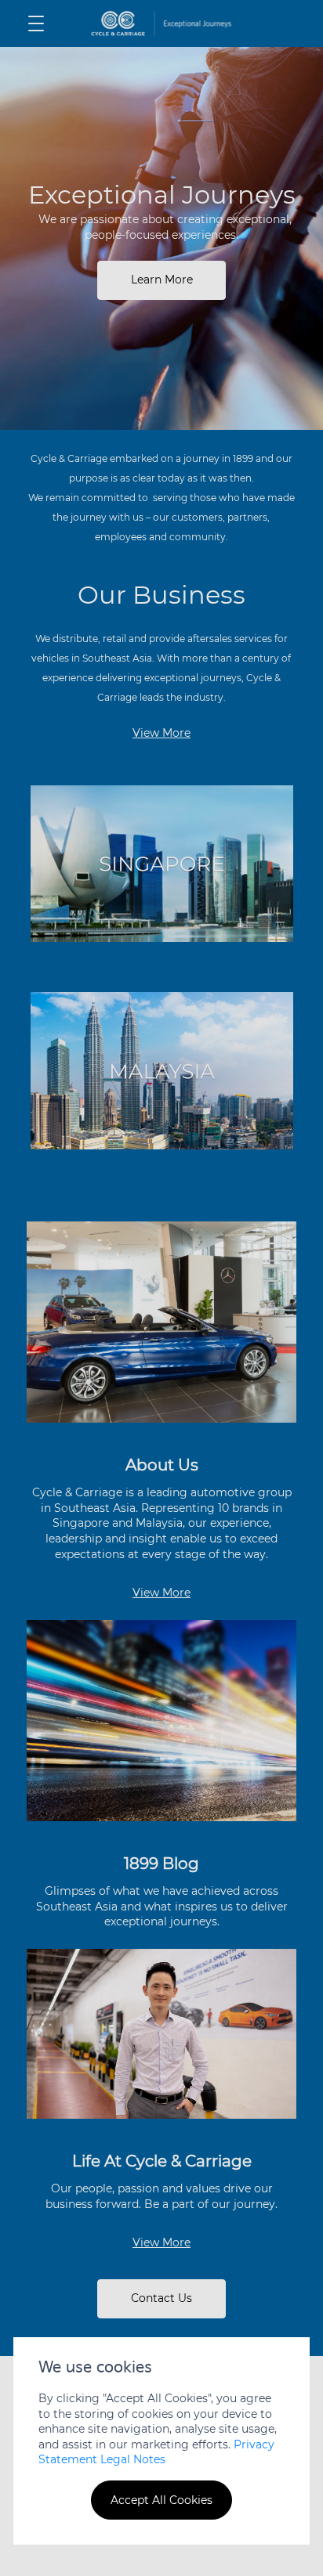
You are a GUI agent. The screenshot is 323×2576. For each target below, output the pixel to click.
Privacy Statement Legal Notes (156, 2452)
